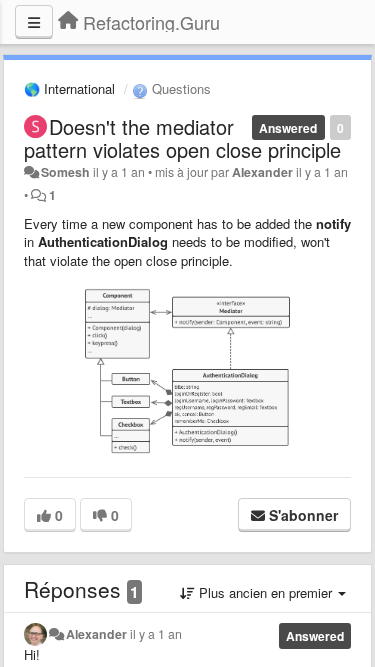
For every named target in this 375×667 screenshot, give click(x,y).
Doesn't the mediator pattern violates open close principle (182, 138)
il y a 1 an (156, 634)
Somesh (65, 172)
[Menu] (34, 22)
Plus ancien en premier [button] (265, 592)
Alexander (262, 172)
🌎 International (69, 88)
